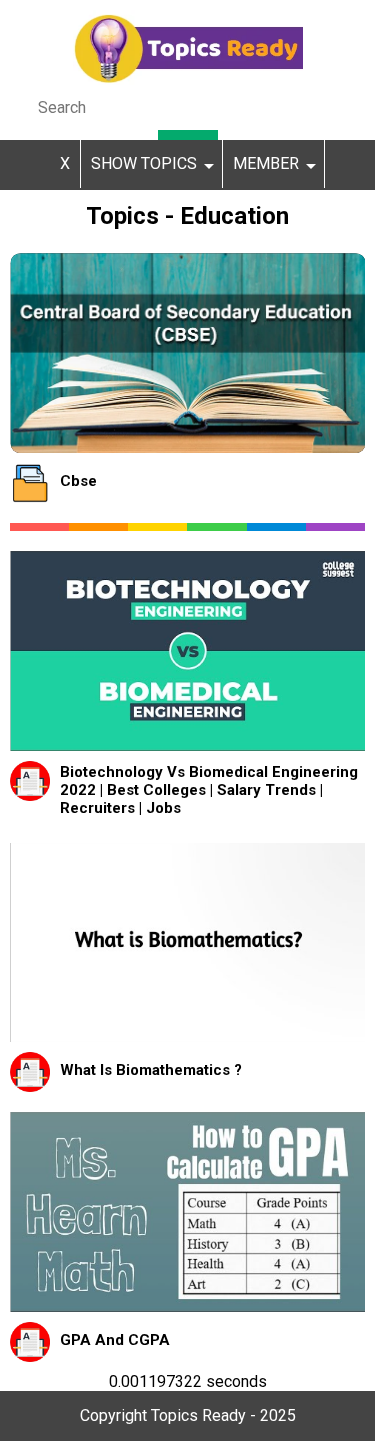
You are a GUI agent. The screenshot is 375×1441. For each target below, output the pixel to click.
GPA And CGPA (115, 1340)
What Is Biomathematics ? (151, 1070)
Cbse (78, 481)
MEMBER (266, 163)
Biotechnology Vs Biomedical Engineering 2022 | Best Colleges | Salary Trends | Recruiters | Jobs (209, 790)
